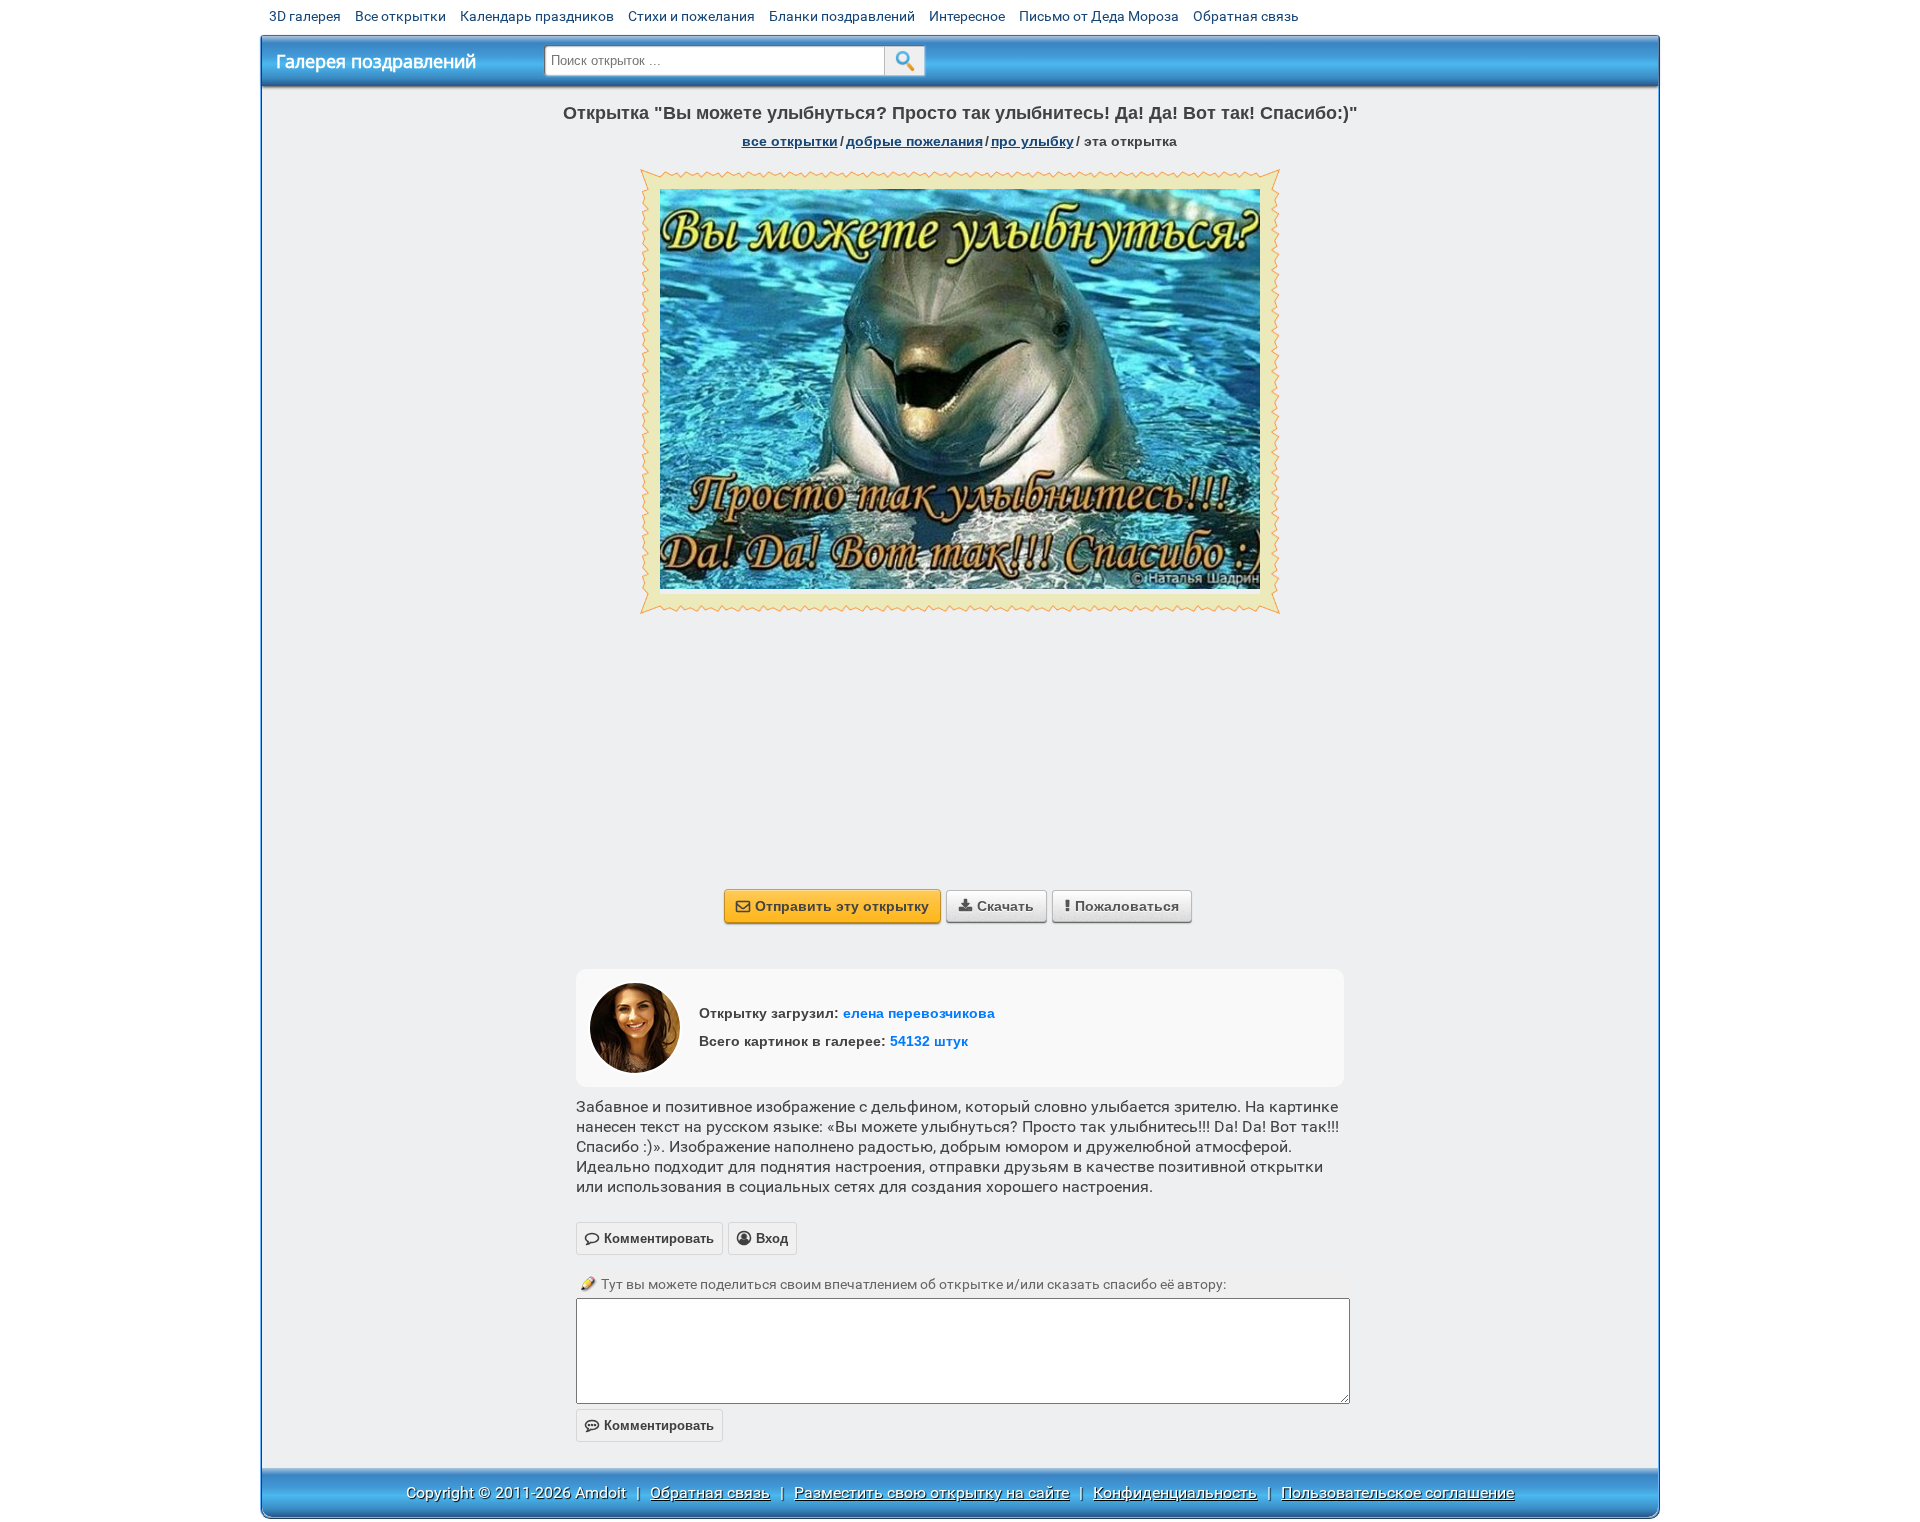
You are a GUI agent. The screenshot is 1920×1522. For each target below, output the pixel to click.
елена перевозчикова (919, 1013)
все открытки (790, 141)
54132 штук (929, 1041)
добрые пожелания (914, 141)
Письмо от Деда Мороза (1099, 16)
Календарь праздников (537, 16)
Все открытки (400, 16)
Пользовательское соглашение (1397, 1492)
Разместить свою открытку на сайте (931, 1492)
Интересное (967, 16)
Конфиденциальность (1175, 1492)
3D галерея (305, 16)
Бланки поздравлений (842, 16)
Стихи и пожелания (691, 16)
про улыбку (1032, 141)
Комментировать (649, 1425)
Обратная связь (1246, 16)
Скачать (996, 906)
